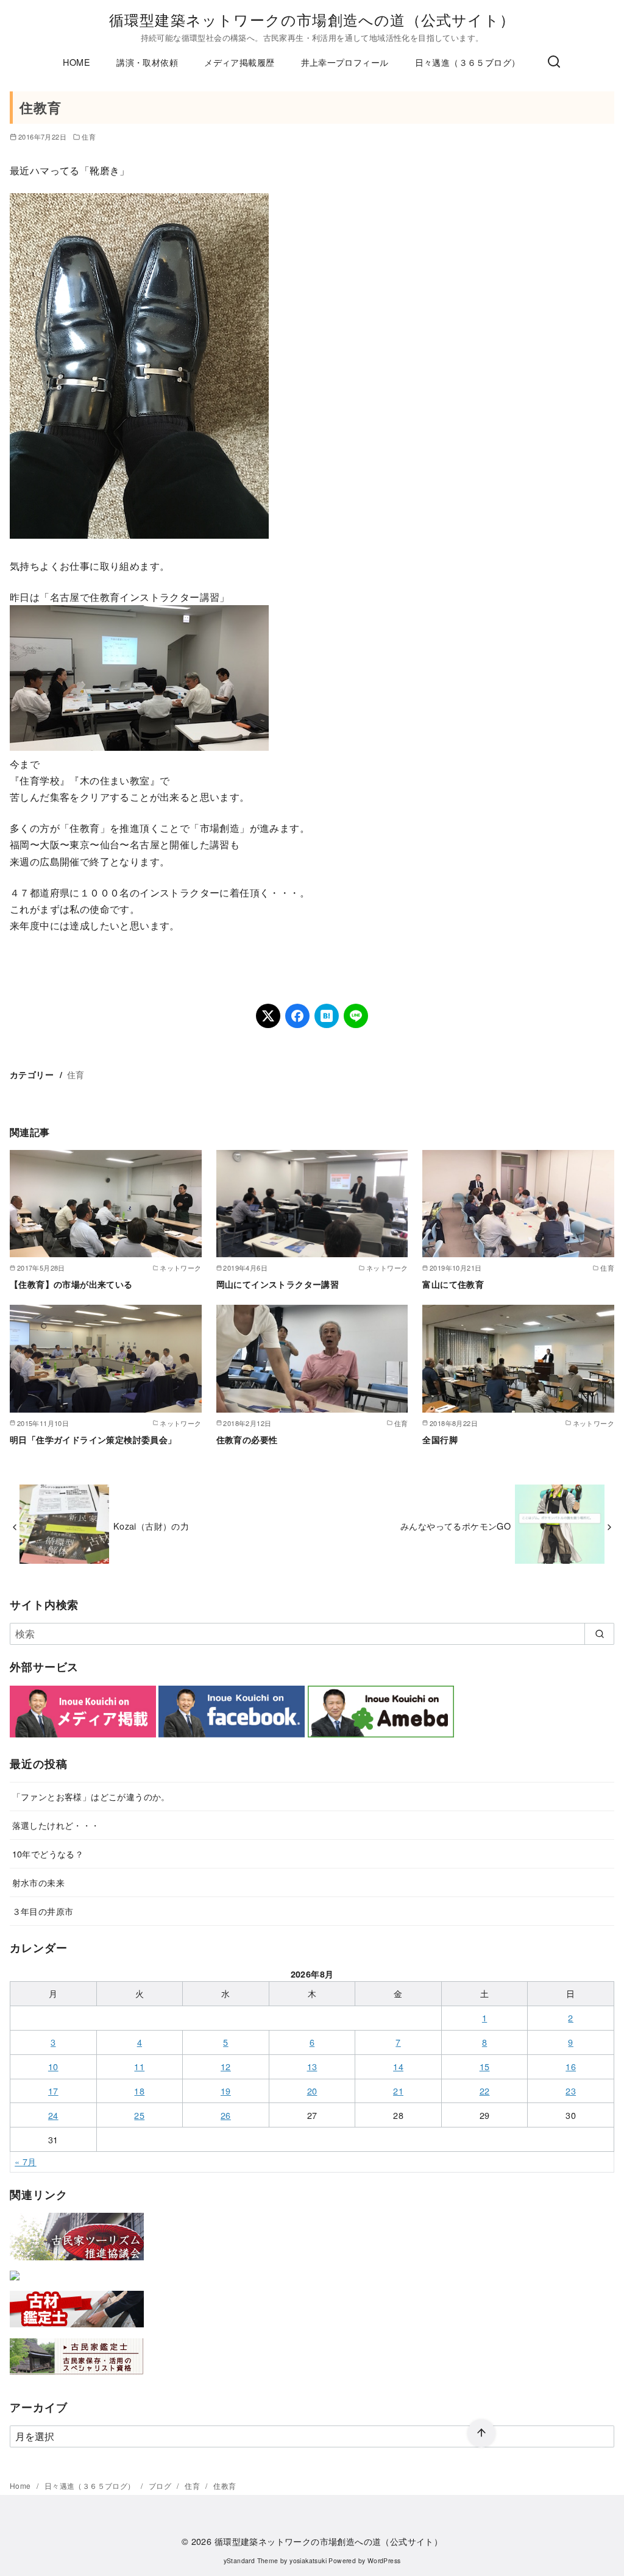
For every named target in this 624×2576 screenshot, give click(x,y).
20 (312, 2091)
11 (139, 2066)
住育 (89, 137)
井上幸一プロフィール (345, 62)
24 (53, 2115)
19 (226, 2091)
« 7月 (26, 2161)
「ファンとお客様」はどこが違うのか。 (91, 1796)
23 (571, 2091)
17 (53, 2091)
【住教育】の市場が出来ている (71, 1284)
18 (139, 2091)
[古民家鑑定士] (77, 2377)
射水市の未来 (38, 1882)
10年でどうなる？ (48, 1854)
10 (53, 2066)
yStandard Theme (251, 2560)
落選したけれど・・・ (56, 1825)
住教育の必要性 (247, 1439)
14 (398, 2066)
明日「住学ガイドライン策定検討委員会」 (93, 1439)
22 (485, 2091)
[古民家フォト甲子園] (15, 2283)
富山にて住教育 (453, 1284)
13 (312, 2066)
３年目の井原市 (43, 1911)
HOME (76, 62)
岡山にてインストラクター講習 (278, 1284)
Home (21, 2486)
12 (226, 2066)
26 (226, 2115)
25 (139, 2115)
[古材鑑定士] (77, 2329)
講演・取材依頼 (147, 62)
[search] (599, 1634)
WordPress (384, 2560)
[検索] (554, 62)
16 (571, 2066)
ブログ (161, 2486)
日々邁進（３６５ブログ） (468, 62)
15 (485, 2066)
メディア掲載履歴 (239, 62)
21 (398, 2091)
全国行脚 (440, 1439)
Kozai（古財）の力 (151, 1526)
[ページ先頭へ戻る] (481, 2433)
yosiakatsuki (308, 2560)
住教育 (225, 2486)
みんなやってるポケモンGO (456, 1526)
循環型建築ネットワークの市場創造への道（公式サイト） (312, 19)
